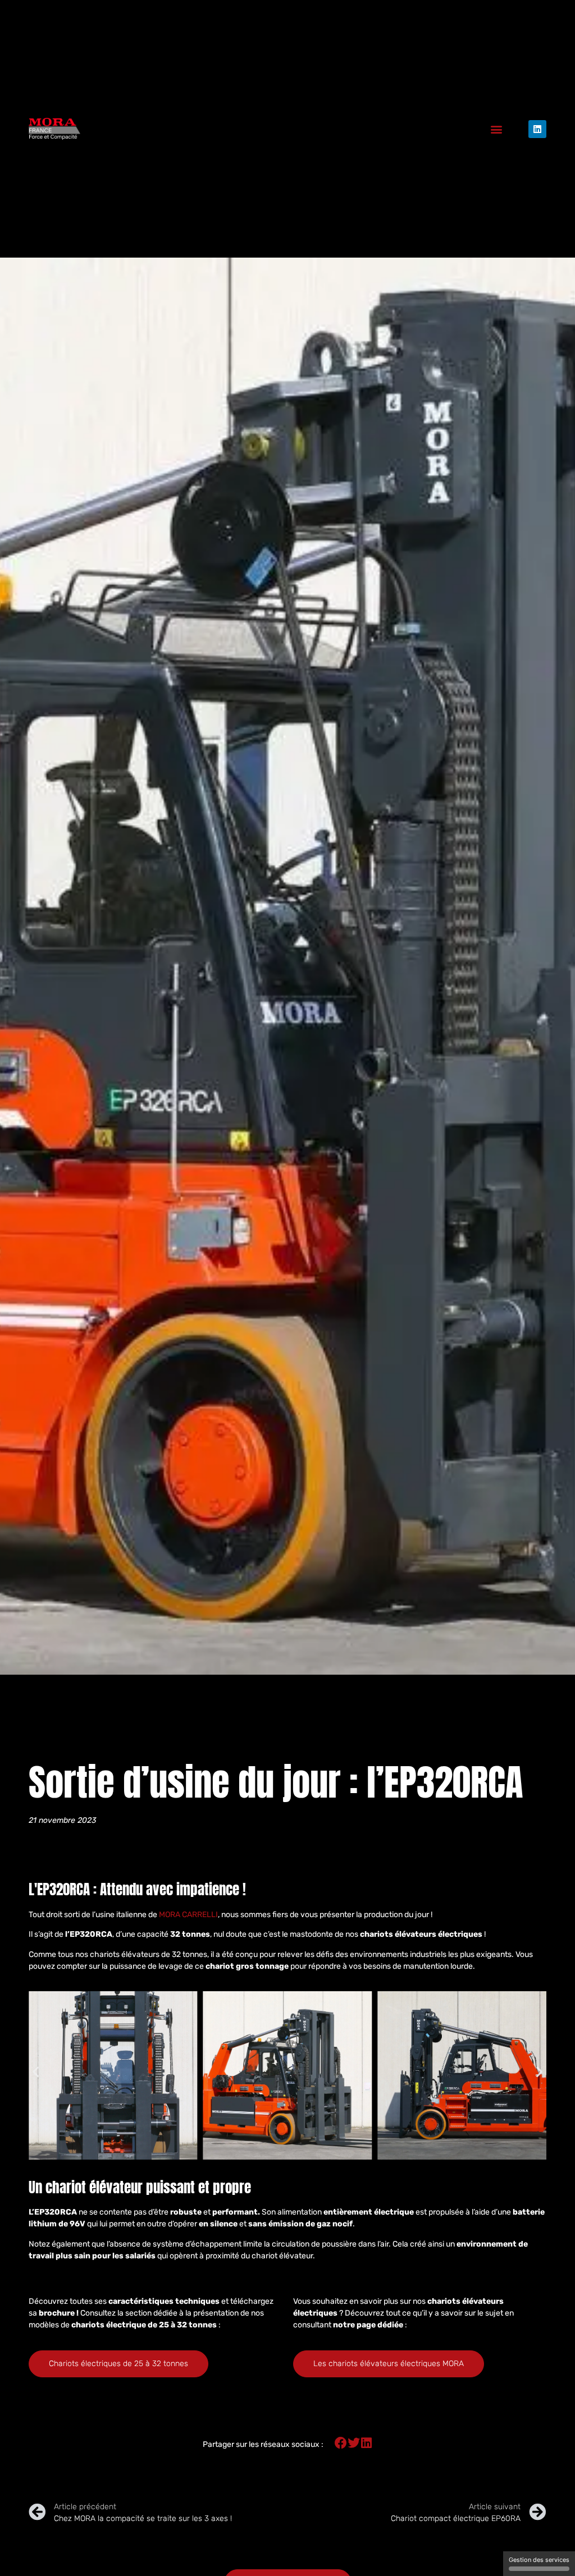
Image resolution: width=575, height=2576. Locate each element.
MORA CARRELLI (188, 1915)
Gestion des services (539, 2560)
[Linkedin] (537, 129)
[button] (497, 129)
